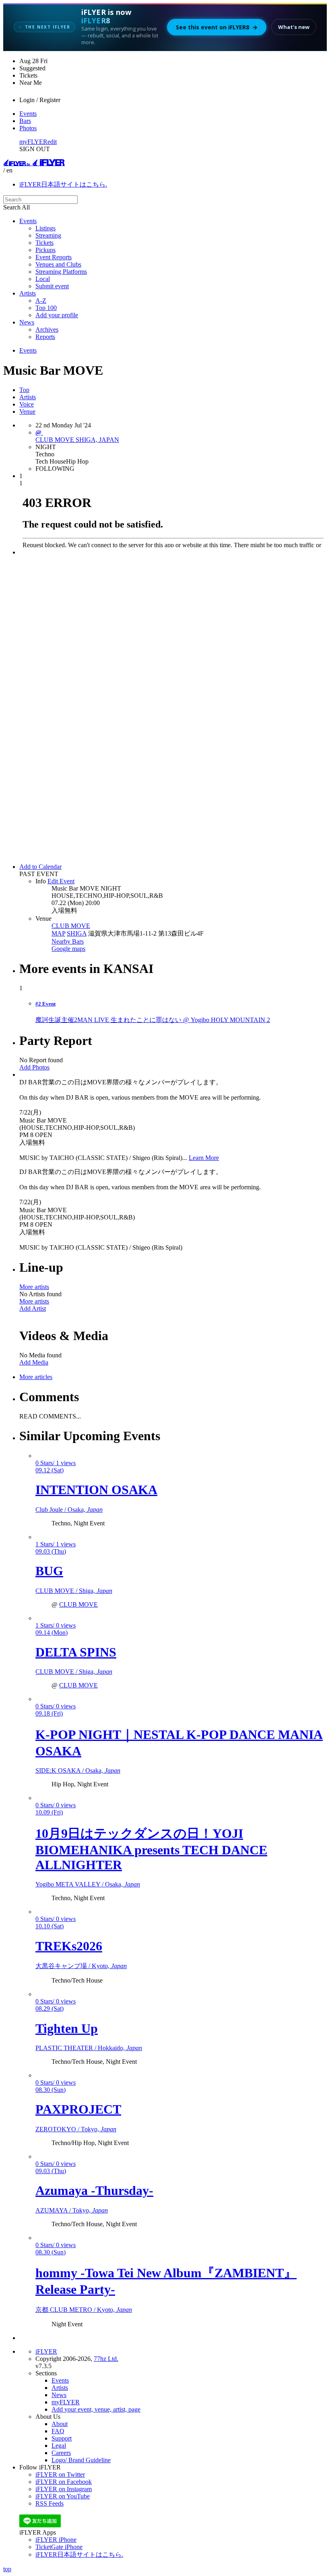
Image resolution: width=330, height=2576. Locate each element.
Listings (45, 228)
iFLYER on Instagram (64, 2489)
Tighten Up (67, 2028)
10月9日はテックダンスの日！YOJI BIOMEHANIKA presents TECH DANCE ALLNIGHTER (151, 1849)
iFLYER (46, 2351)
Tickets (44, 243)
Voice (27, 404)
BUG (49, 1571)
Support (62, 2438)
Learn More (204, 1158)
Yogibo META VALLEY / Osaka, (88, 1884)
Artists (28, 293)
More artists (34, 1287)
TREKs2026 (69, 1946)
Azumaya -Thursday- (94, 2190)
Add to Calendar (40, 867)
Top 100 (46, 308)
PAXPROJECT (78, 2109)
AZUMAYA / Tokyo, (72, 2210)
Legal (59, 2446)
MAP (58, 933)
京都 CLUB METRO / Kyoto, (84, 2310)
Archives (47, 329)
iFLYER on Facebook (64, 2482)
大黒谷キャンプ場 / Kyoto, (81, 1966)
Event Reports (54, 257)
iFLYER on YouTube (63, 2496)
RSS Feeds (49, 2503)
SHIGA (77, 933)
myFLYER (33, 142)
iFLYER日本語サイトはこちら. (63, 184)
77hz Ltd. (106, 2359)
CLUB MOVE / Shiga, (74, 1591)
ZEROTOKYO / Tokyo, (76, 2129)
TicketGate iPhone (59, 2547)
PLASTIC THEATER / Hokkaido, (89, 2048)
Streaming (48, 235)
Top (24, 390)
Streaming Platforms (61, 272)
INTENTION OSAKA (96, 1490)
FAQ (58, 2431)
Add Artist (33, 1309)
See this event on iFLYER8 (217, 27)
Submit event (52, 286)
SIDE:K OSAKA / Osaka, (78, 1770)
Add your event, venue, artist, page (96, 2409)
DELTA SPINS (76, 1652)
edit (52, 142)
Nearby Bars (68, 941)
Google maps (68, 949)
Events (28, 114)
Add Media (34, 1362)
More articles (36, 1377)
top (7, 2569)
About (60, 2424)
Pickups (45, 250)
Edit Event (61, 881)
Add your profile (57, 315)
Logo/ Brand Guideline (81, 2460)
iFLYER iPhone (56, 2540)
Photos (28, 128)
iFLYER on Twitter (60, 2474)
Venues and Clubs (58, 264)
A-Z (41, 301)
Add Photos (34, 1067)
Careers (61, 2453)
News (27, 322)
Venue (27, 412)
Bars (25, 121)
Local (43, 279)
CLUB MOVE (71, 926)
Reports (45, 337)
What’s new (294, 27)
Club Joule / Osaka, (69, 1510)
